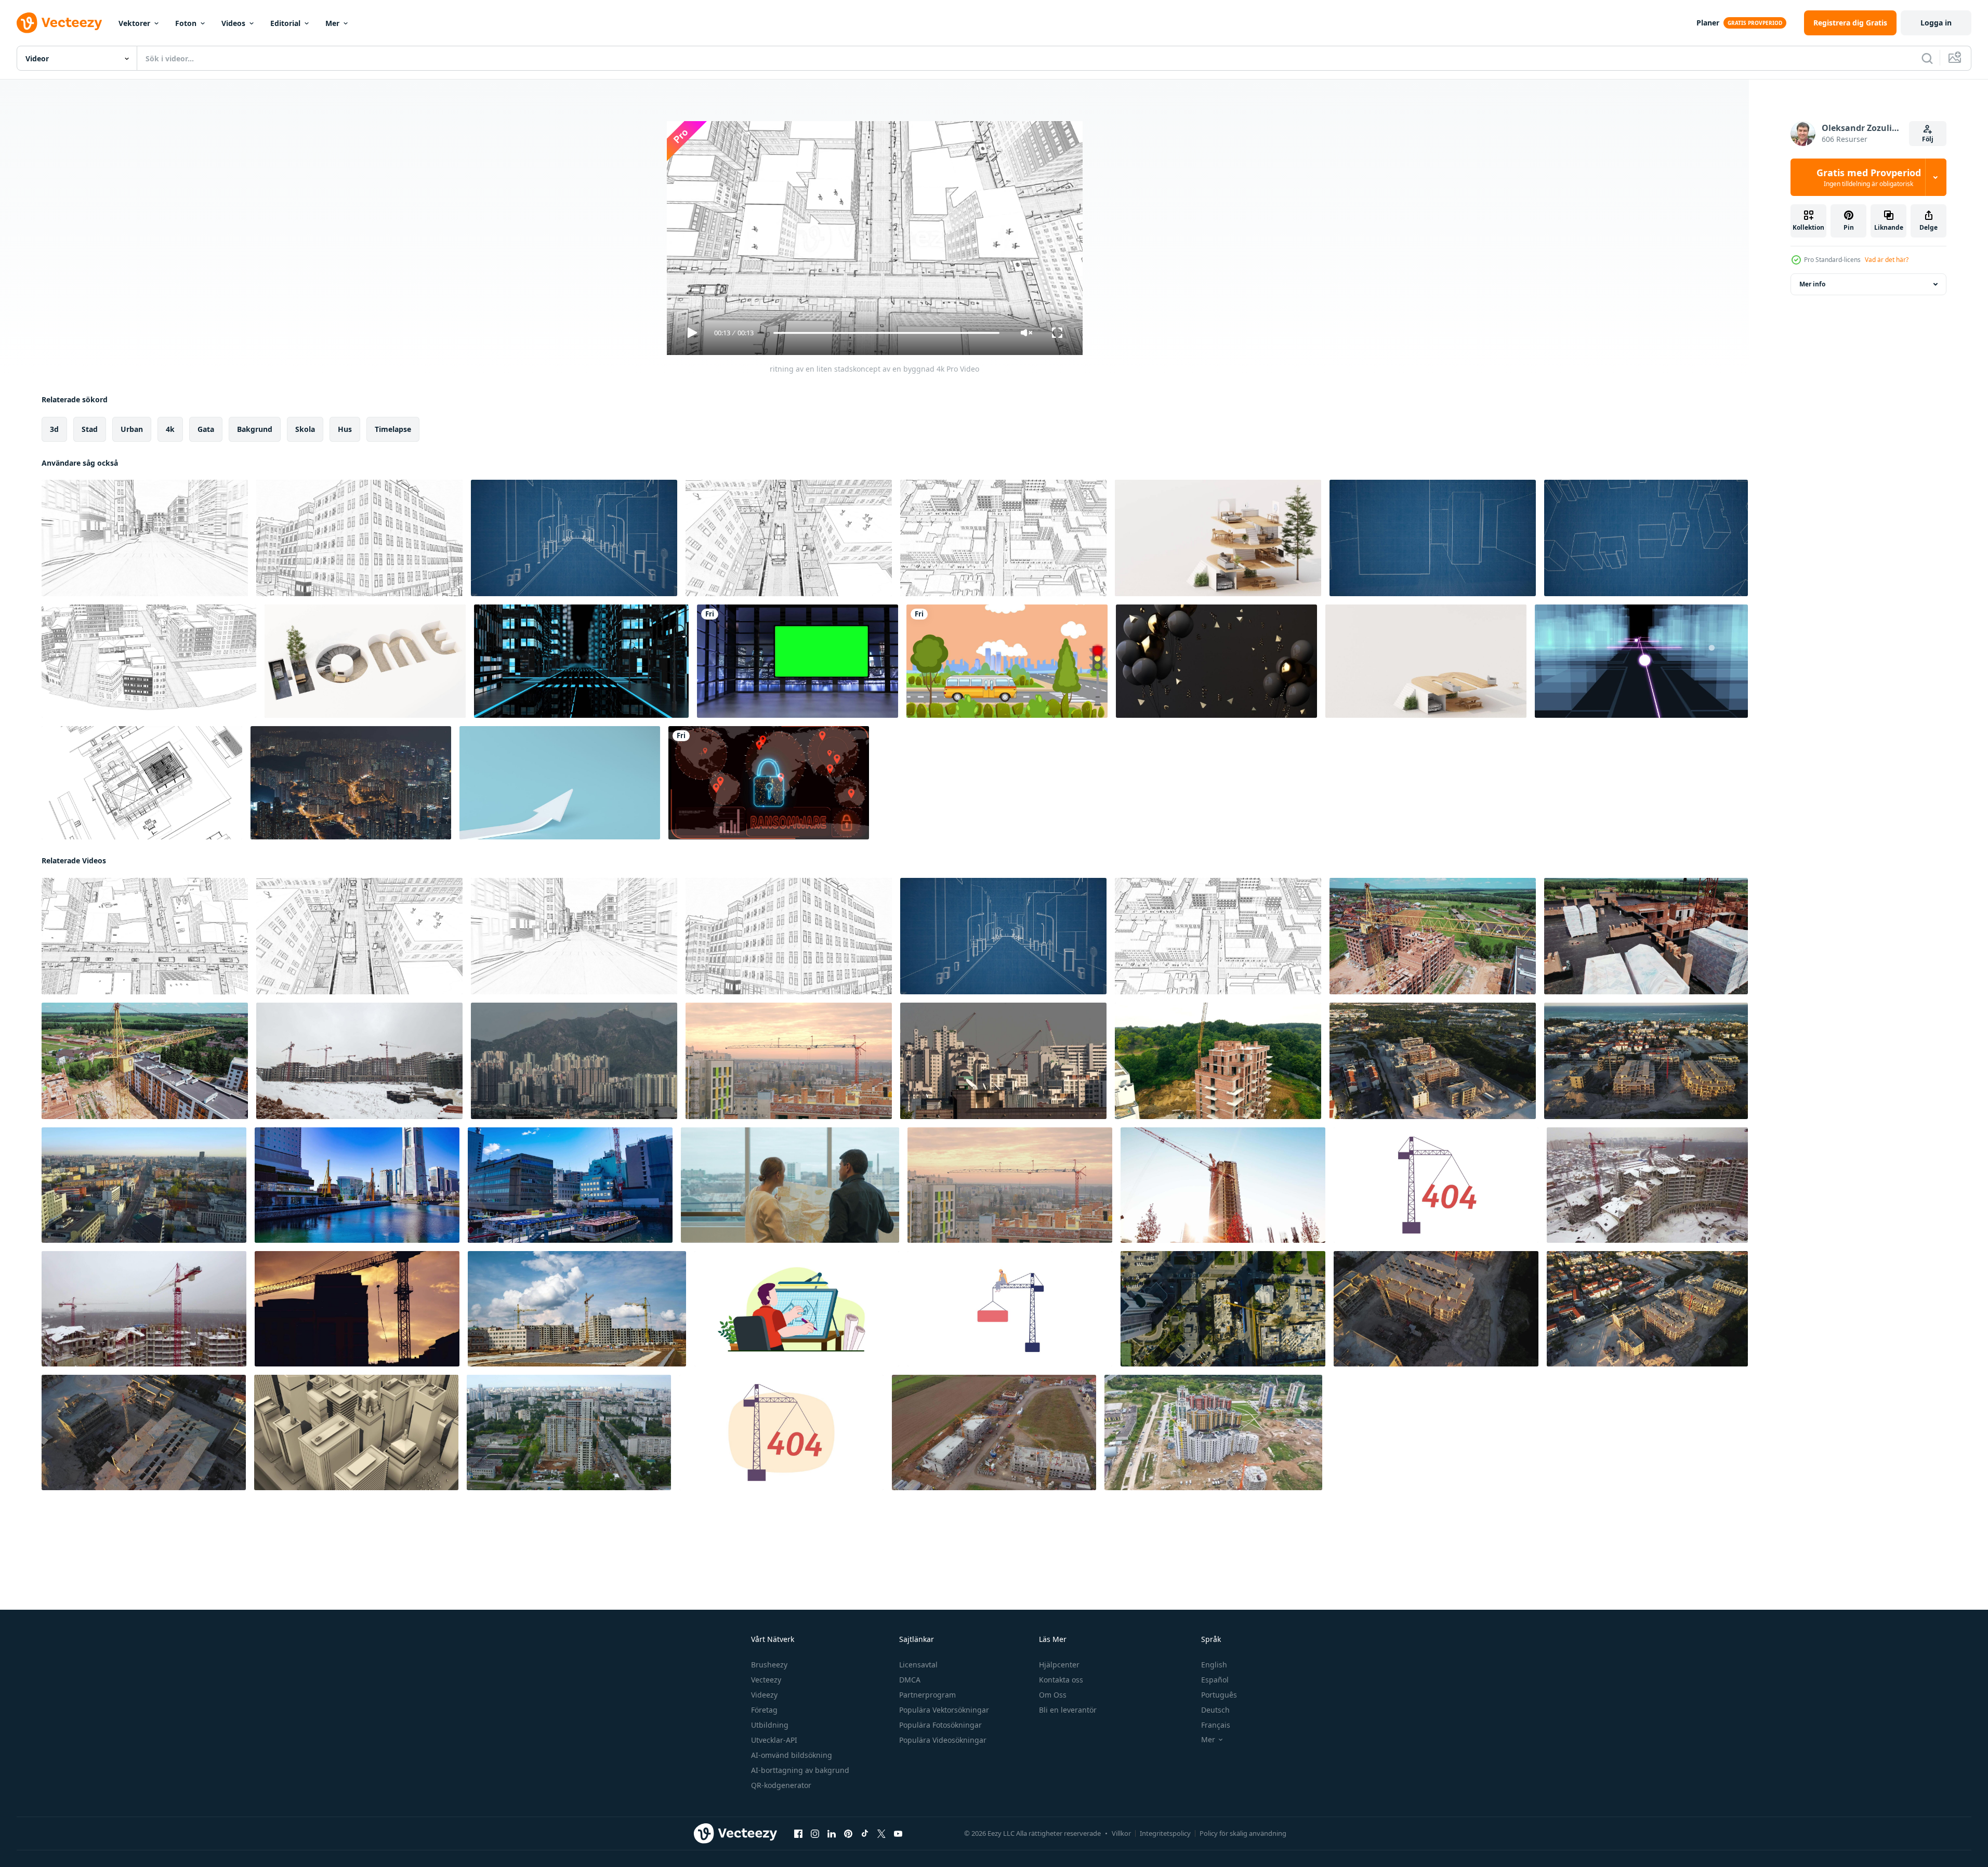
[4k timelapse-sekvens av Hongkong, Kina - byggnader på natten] (351, 783)
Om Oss (1053, 1695)
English (1214, 1665)
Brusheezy (769, 1665)
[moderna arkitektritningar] (142, 783)
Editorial (285, 23)
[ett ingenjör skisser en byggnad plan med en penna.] (797, 1309)
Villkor (1121, 1833)
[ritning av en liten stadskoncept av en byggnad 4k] (145, 538)
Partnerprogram (927, 1695)
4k (170, 429)
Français (1216, 1725)
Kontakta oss (1061, 1680)
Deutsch (1215, 1710)
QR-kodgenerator (781, 1785)
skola (305, 429)
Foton (186, 23)
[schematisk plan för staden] (1433, 538)
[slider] (886, 333)
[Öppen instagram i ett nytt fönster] (815, 1834)
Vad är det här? (1887, 260)
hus (345, 429)
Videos (233, 23)
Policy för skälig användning (1243, 1833)
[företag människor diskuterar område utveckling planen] (790, 1185)
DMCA (910, 1680)
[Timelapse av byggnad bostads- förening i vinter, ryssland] (359, 1061)
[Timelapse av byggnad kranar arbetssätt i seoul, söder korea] (1003, 1061)
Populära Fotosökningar (940, 1725)
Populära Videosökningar (943, 1740)
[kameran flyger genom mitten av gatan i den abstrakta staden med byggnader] (581, 661)
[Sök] (1927, 58)
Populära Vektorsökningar (944, 1710)
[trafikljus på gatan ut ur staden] (1007, 661)
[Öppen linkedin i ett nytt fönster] (832, 1834)
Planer (1708, 23)
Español (1215, 1680)
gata (206, 429)
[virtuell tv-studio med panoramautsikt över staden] (798, 661)
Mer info (1812, 284)
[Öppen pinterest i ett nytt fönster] (848, 1834)
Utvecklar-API (774, 1740)
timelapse (393, 429)
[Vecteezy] (59, 23)
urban (132, 429)
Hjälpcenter (1059, 1665)
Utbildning (770, 1725)
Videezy (764, 1695)
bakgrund (255, 429)
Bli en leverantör (1068, 1710)
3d (54, 429)
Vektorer (134, 23)
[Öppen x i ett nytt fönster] (881, 1834)
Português (1219, 1695)
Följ (1928, 139)
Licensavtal (918, 1665)
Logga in (1936, 23)
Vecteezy (766, 1680)
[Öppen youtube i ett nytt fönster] (898, 1834)
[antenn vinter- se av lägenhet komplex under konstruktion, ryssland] (144, 1309)
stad (90, 429)
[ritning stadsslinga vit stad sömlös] (149, 661)
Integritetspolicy (1165, 1833)
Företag (764, 1710)
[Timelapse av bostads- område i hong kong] (574, 1061)
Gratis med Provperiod (1869, 177)
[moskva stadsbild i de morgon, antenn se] (144, 1185)
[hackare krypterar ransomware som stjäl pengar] (769, 783)
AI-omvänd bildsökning (792, 1755)
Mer (332, 23)
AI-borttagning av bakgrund (800, 1770)
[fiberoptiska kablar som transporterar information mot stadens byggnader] (1641, 661)
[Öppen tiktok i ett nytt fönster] (865, 1834)
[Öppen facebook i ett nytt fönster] (798, 1834)
